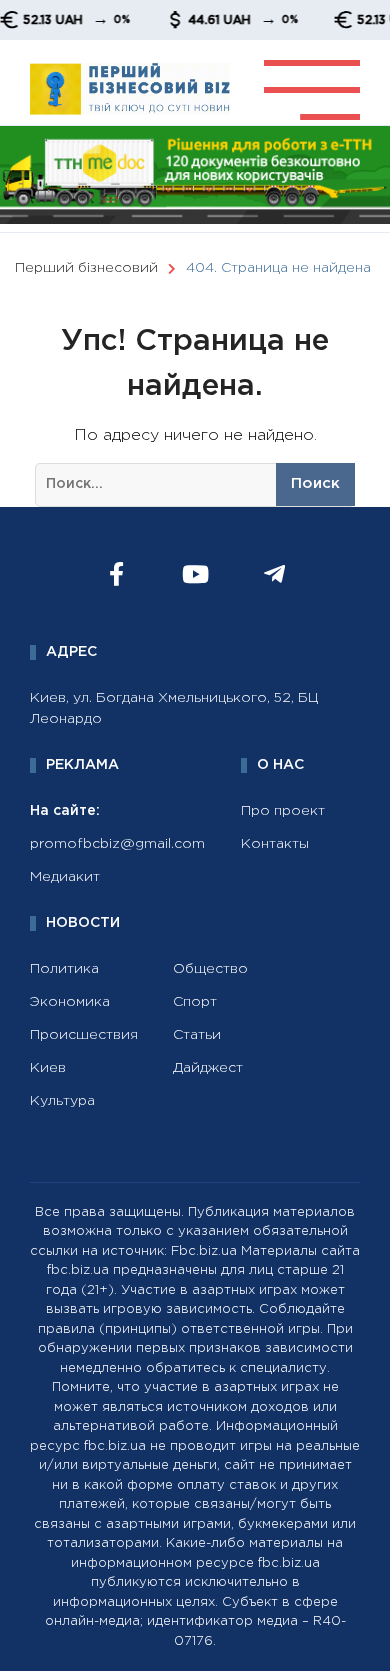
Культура (62, 1101)
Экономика (70, 1002)
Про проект (283, 811)
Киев (48, 1068)
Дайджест (208, 1068)
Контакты (275, 844)
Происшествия (84, 1035)
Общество (210, 969)
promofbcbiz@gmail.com (117, 844)
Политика (64, 969)
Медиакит (65, 877)
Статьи (197, 1035)
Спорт (195, 1002)
